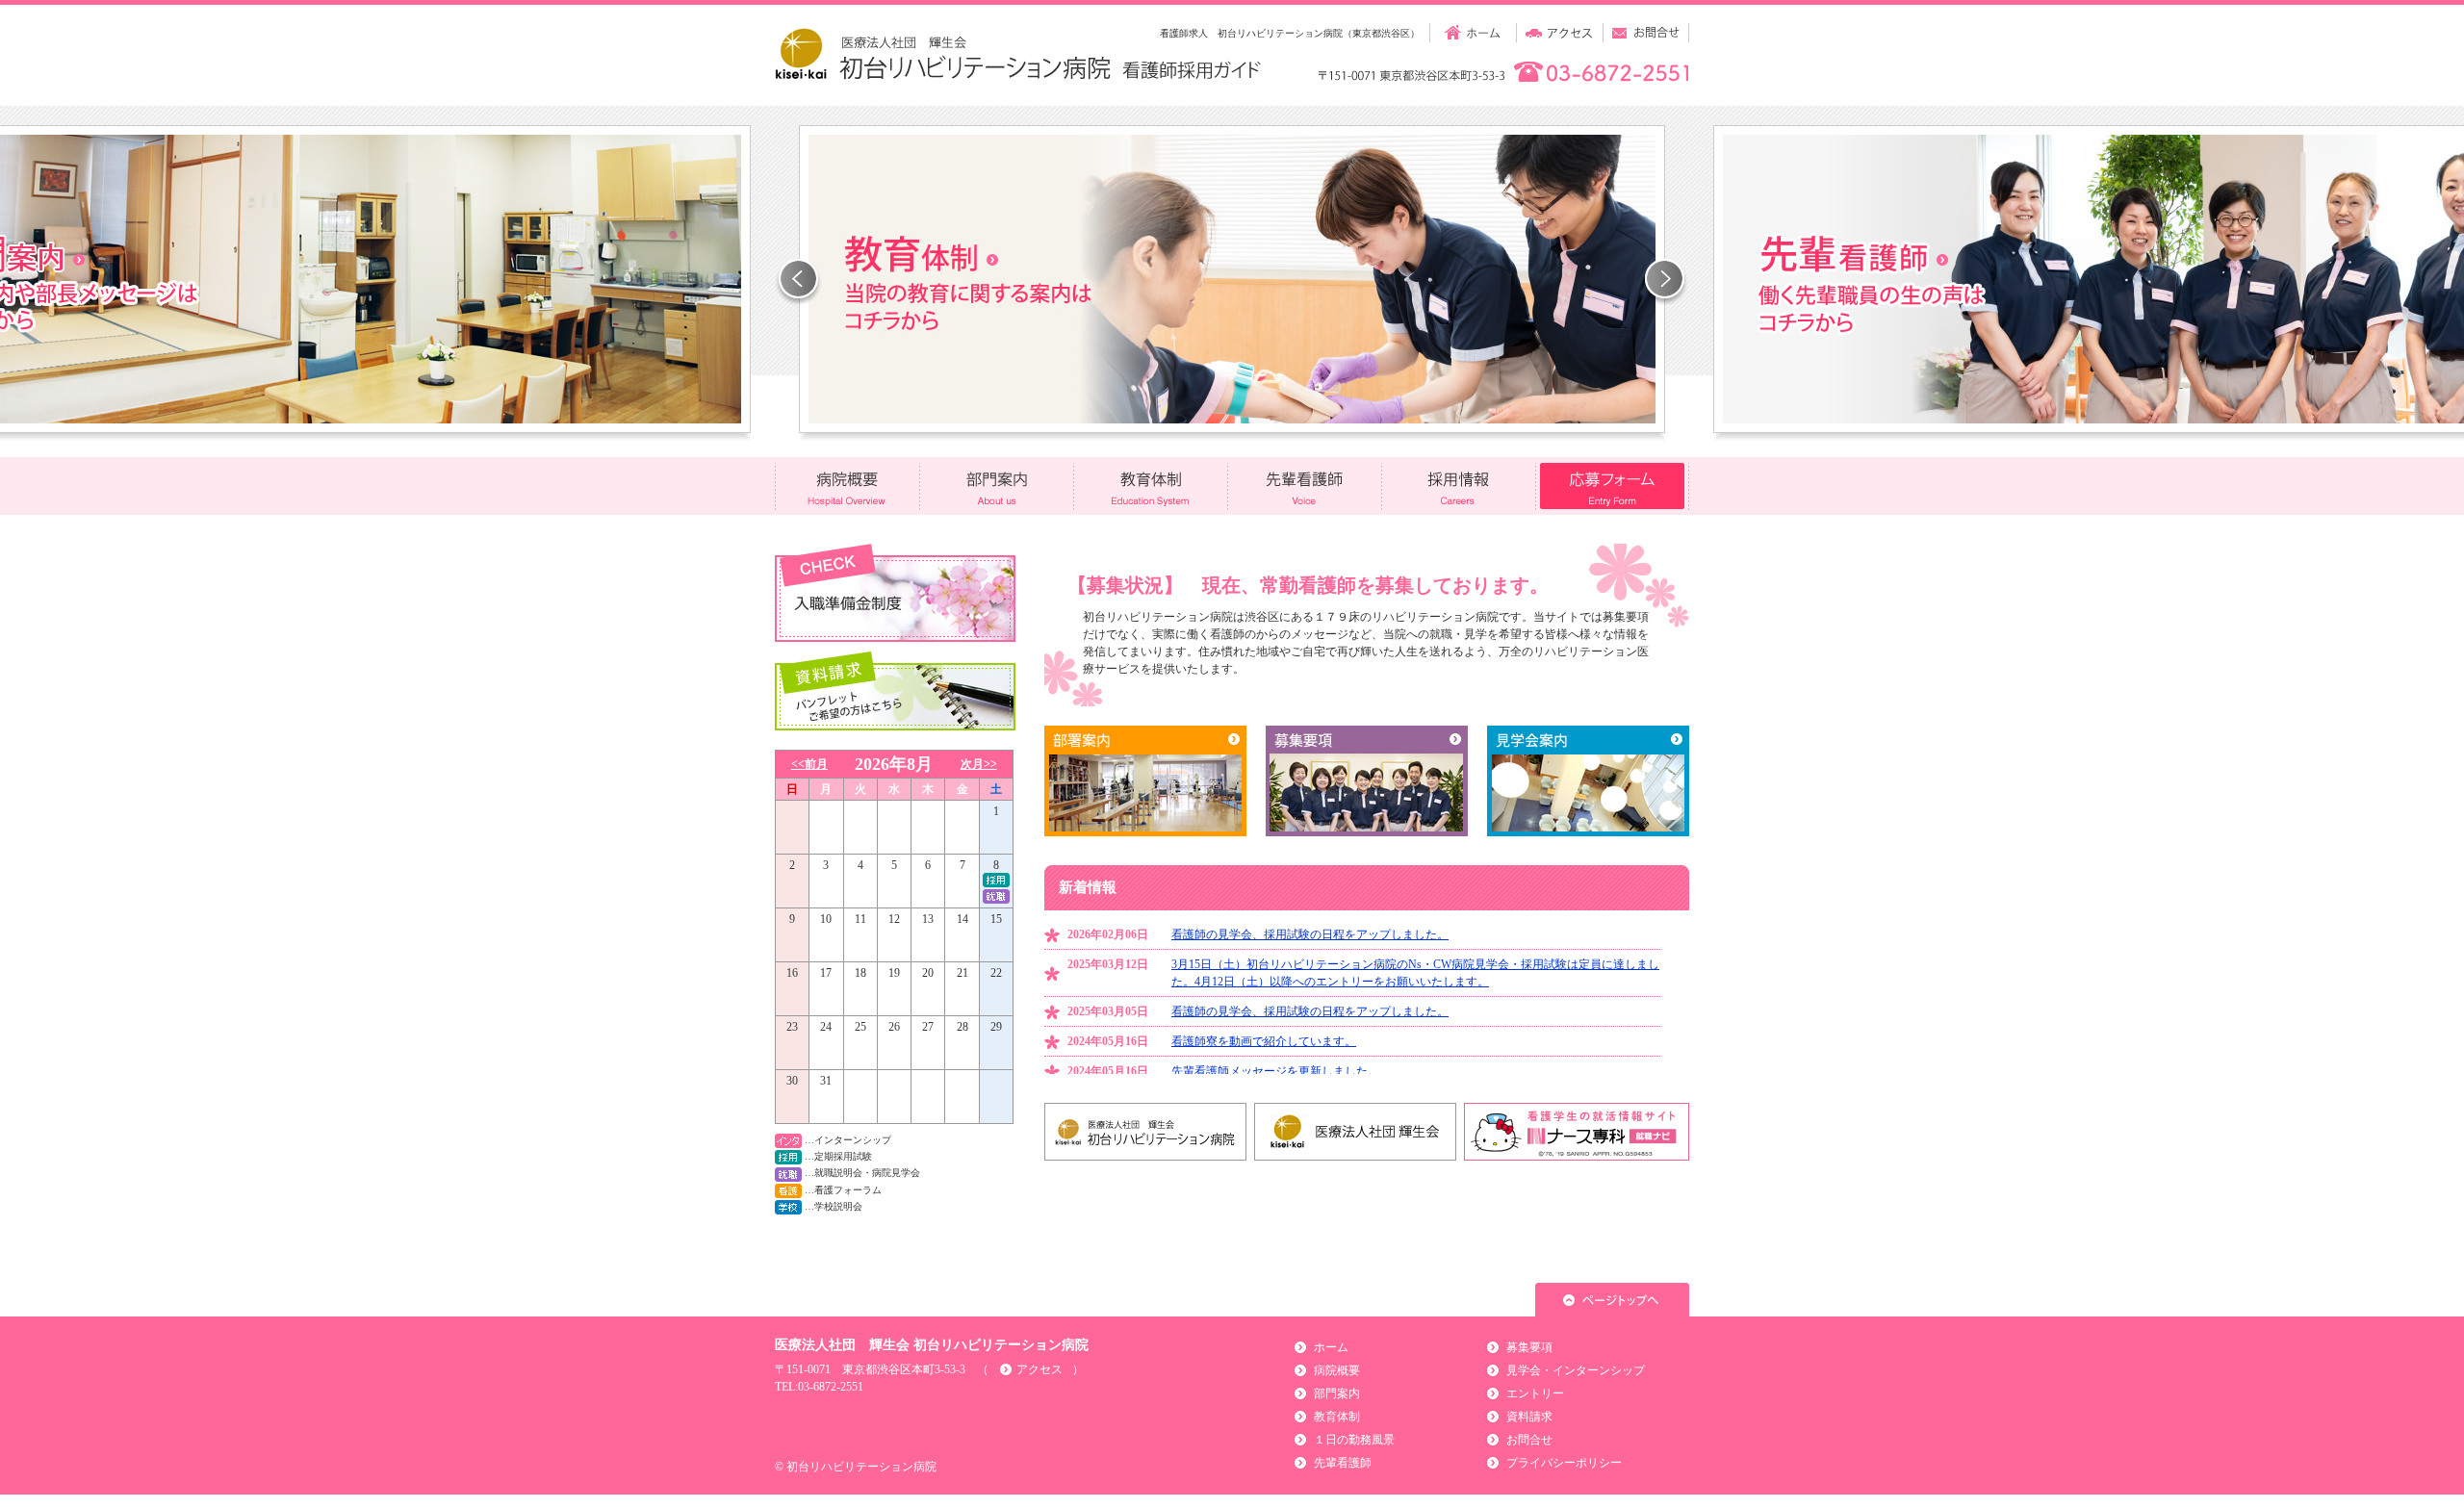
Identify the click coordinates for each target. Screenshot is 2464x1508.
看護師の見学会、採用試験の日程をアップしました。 (1310, 934)
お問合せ (1529, 1440)
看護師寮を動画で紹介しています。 (1264, 1041)
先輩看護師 (1343, 1463)
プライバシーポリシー (1564, 1463)
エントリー (1535, 1393)
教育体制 (1337, 1417)
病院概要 (1337, 1370)
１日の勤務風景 (1354, 1440)
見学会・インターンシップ (1576, 1370)
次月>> (979, 764)
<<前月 (809, 764)
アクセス (1039, 1369)
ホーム (1331, 1347)
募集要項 (1529, 1347)
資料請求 (1529, 1417)
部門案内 (1337, 1393)
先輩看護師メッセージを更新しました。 (1275, 1071)
